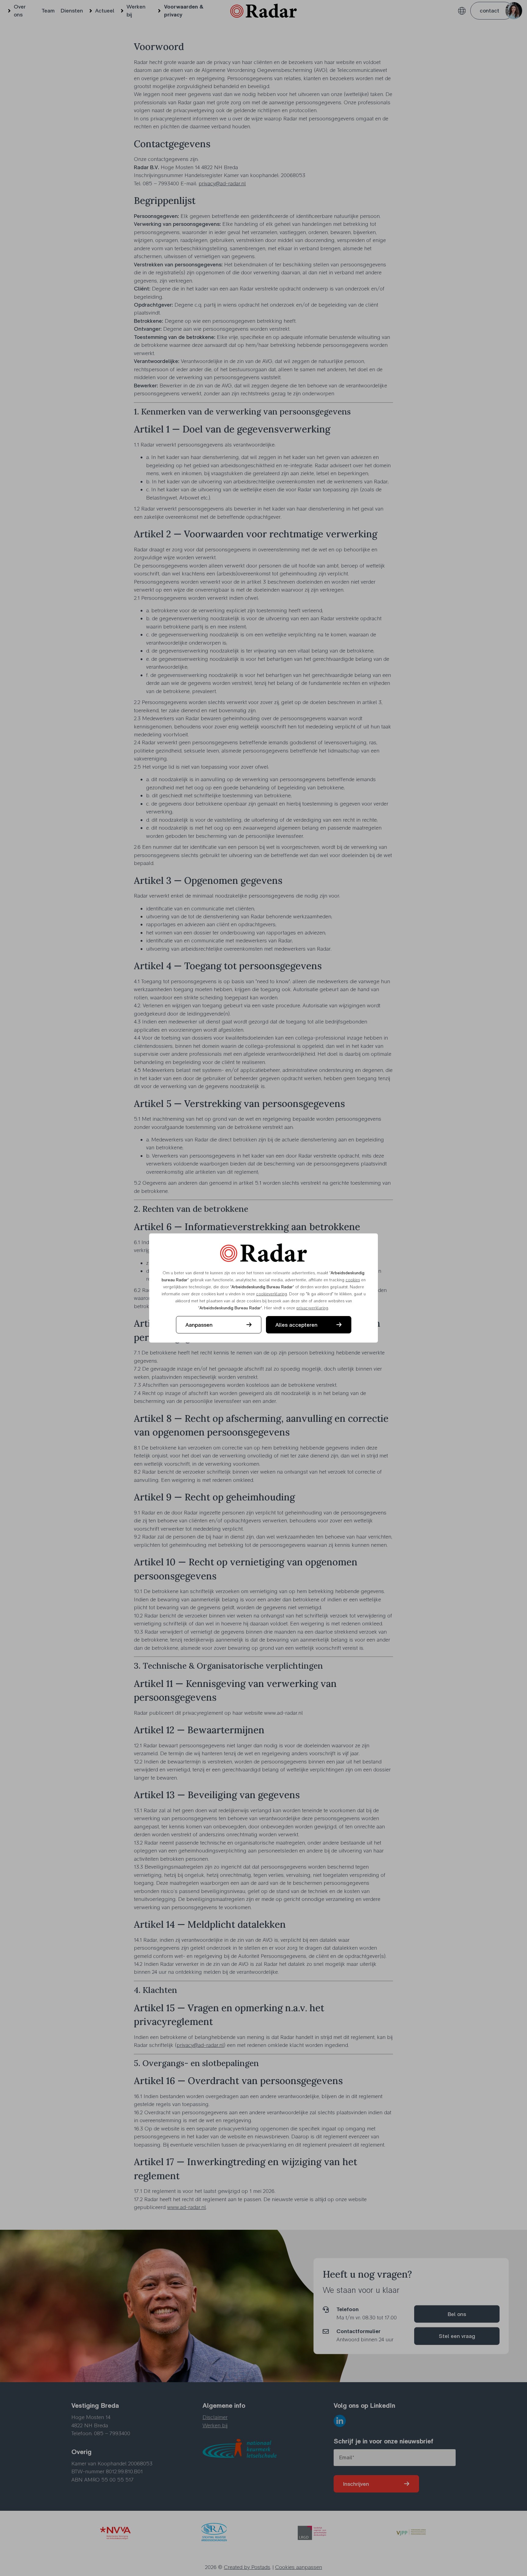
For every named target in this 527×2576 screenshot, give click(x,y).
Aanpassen (199, 1325)
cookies (353, 1280)
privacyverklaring (312, 1308)
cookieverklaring (272, 1294)
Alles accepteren (296, 1325)
